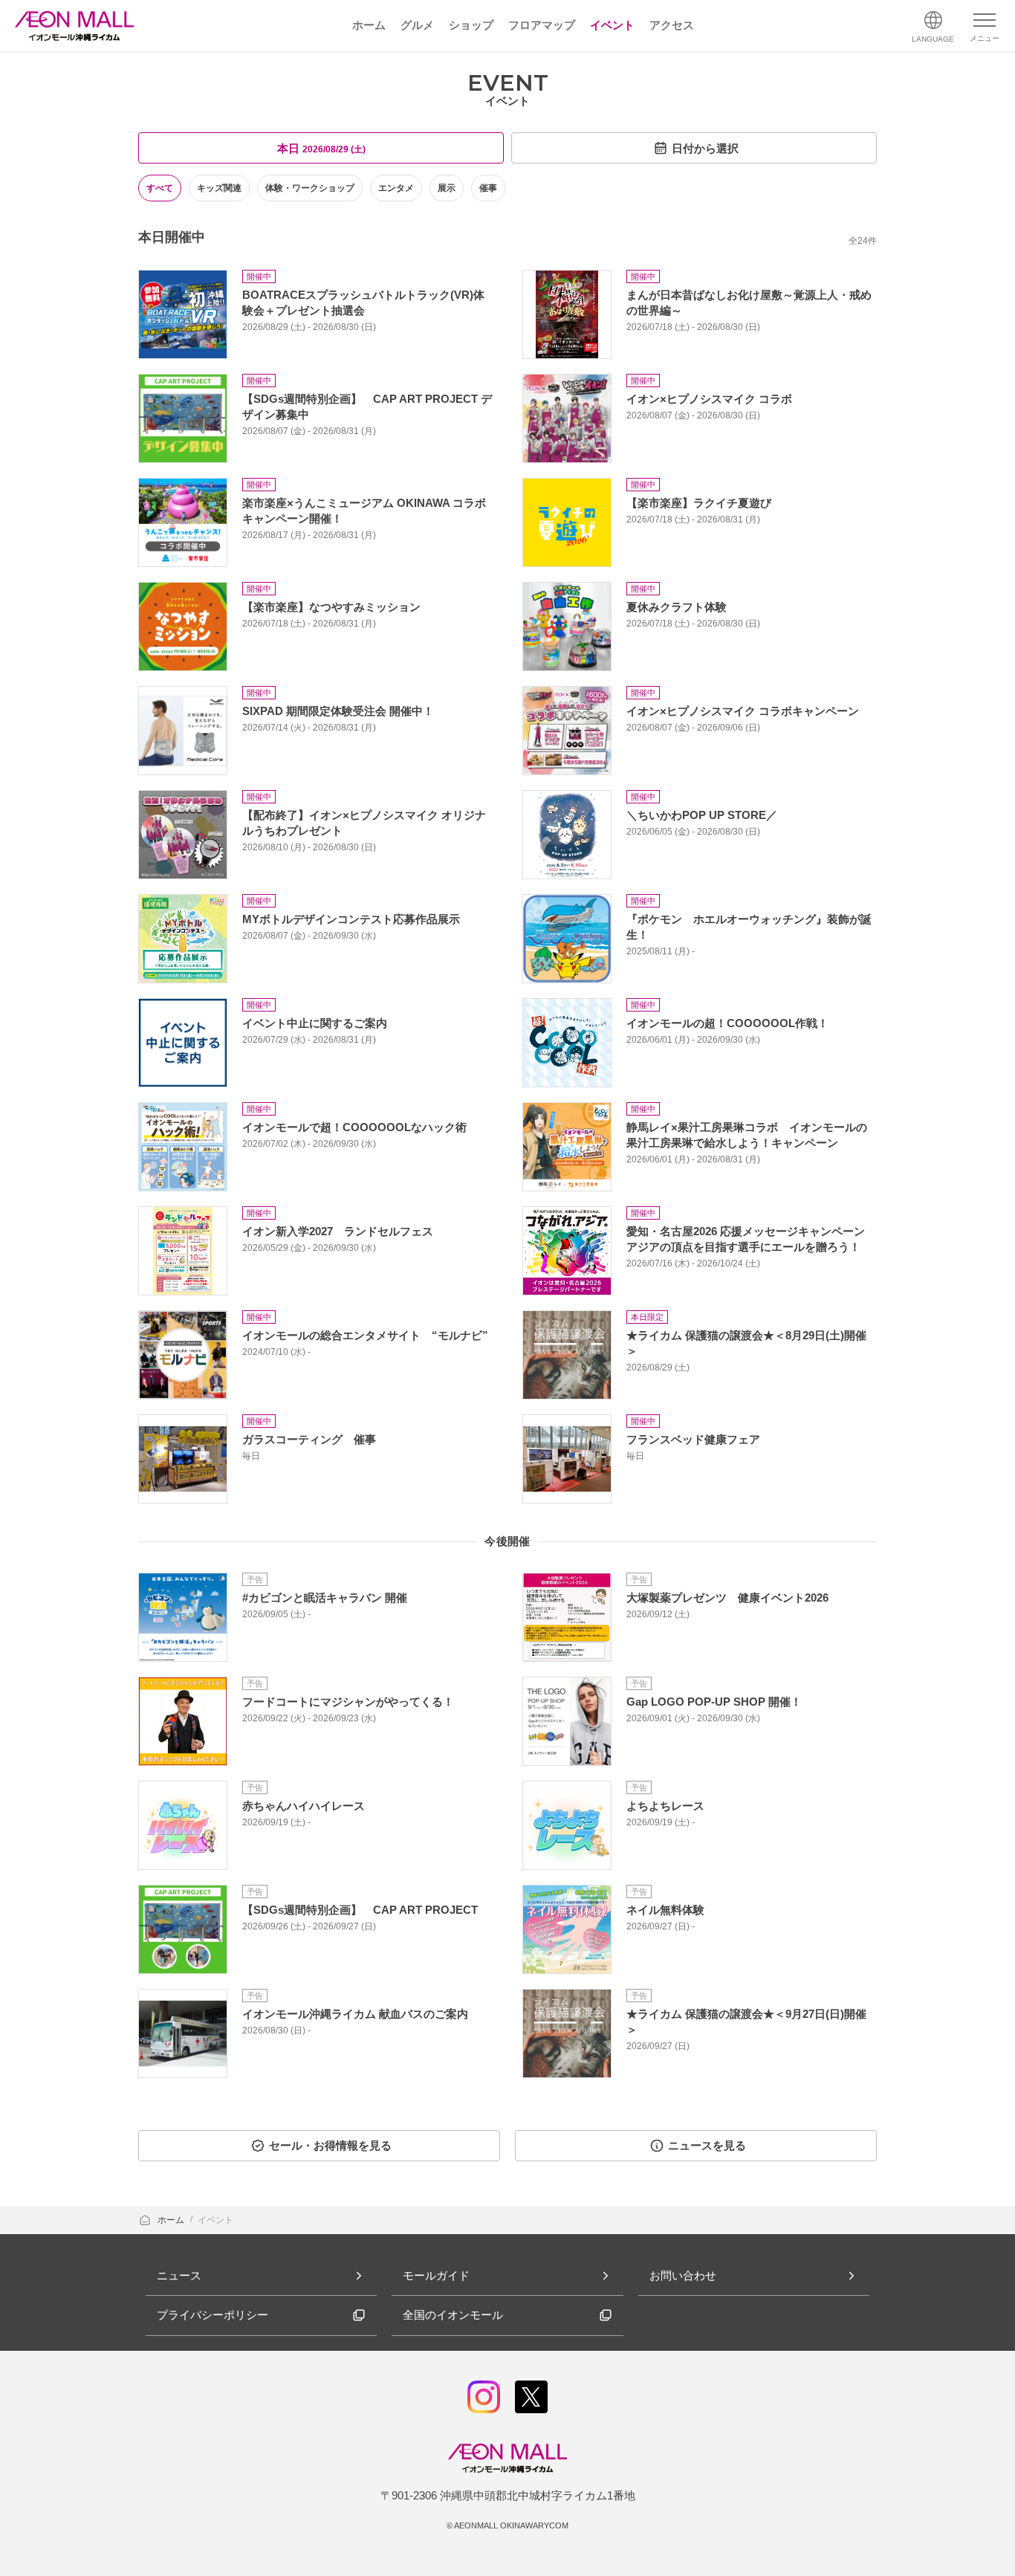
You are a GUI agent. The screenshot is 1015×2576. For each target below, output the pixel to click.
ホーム (172, 2220)
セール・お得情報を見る (330, 2145)
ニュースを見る (707, 2145)
